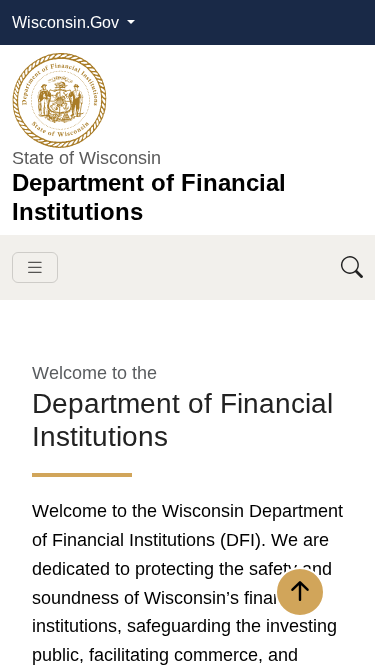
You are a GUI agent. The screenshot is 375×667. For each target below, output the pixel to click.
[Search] (352, 267)
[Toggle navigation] (35, 267)
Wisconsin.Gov (67, 22)
